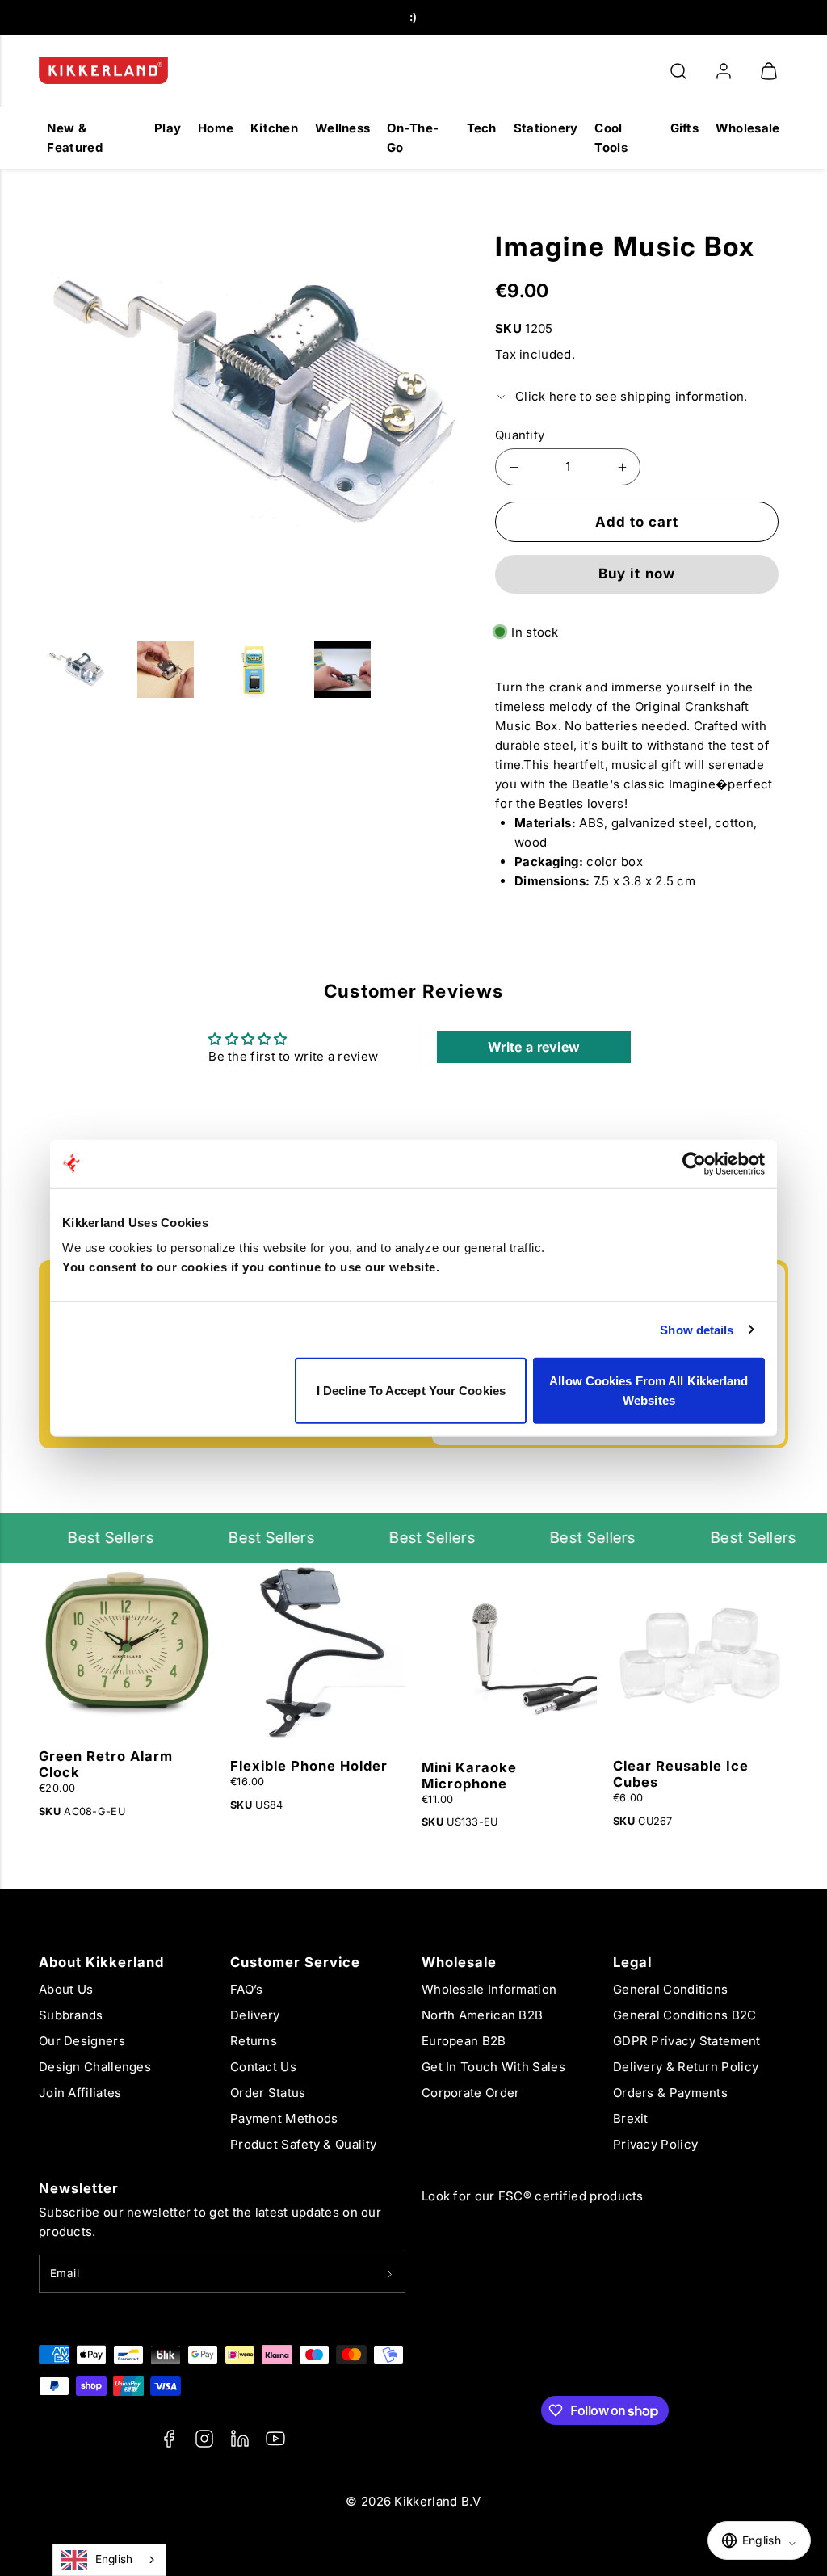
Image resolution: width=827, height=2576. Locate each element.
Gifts (685, 128)
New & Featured (74, 138)
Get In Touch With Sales (493, 2067)
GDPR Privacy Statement (687, 2041)
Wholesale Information (489, 1989)
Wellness (342, 128)
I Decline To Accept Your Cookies (411, 1391)
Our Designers (82, 2041)
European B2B (464, 2041)
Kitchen (274, 128)
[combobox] (109, 2560)
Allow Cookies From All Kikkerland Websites (649, 1391)
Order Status (268, 2093)
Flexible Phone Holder (309, 1766)
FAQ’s (247, 1989)
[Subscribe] (390, 2274)
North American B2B (482, 2015)
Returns (254, 2041)
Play (168, 128)
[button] (678, 71)
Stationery (546, 128)
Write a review (534, 1047)
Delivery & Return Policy (686, 2067)
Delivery (255, 2015)
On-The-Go (413, 138)
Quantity (520, 435)
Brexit (631, 2118)
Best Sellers (97, 1538)
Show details (697, 1329)
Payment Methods (284, 2118)
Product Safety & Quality (303, 2144)
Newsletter (79, 2188)
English (114, 2559)
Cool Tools (611, 138)
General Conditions (670, 1989)
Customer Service (295, 1962)
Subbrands (71, 2015)
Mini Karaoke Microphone (469, 1775)
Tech (482, 128)
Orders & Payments (670, 2093)
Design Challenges (95, 2067)
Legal (632, 1962)
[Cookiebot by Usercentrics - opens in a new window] (694, 1163)
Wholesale (748, 128)
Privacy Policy (655, 2144)
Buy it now (636, 574)
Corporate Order (471, 2093)
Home (216, 128)
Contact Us (263, 2067)
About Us (66, 1989)
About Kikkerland (101, 1962)
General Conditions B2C (685, 2015)
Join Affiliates (80, 2093)
